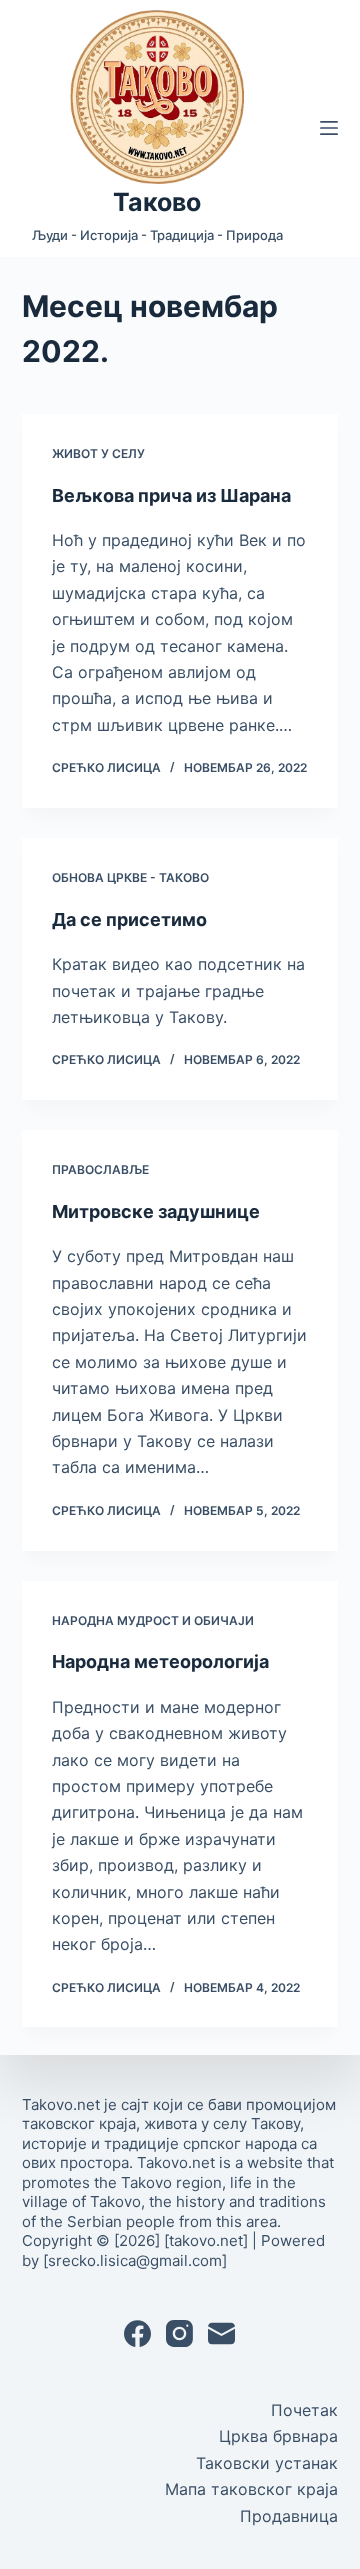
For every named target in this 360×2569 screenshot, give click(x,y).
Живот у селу (98, 453)
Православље (100, 1169)
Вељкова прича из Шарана (171, 495)
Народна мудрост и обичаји (153, 1620)
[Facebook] (137, 2333)
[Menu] (329, 128)
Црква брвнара (278, 2436)
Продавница (289, 2516)
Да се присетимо (129, 919)
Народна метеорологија (160, 1661)
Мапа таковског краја (251, 2489)
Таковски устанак (267, 2463)
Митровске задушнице (156, 1211)
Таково (157, 202)
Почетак (304, 2410)
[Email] (221, 2333)
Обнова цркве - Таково (130, 877)
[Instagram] (179, 2333)
